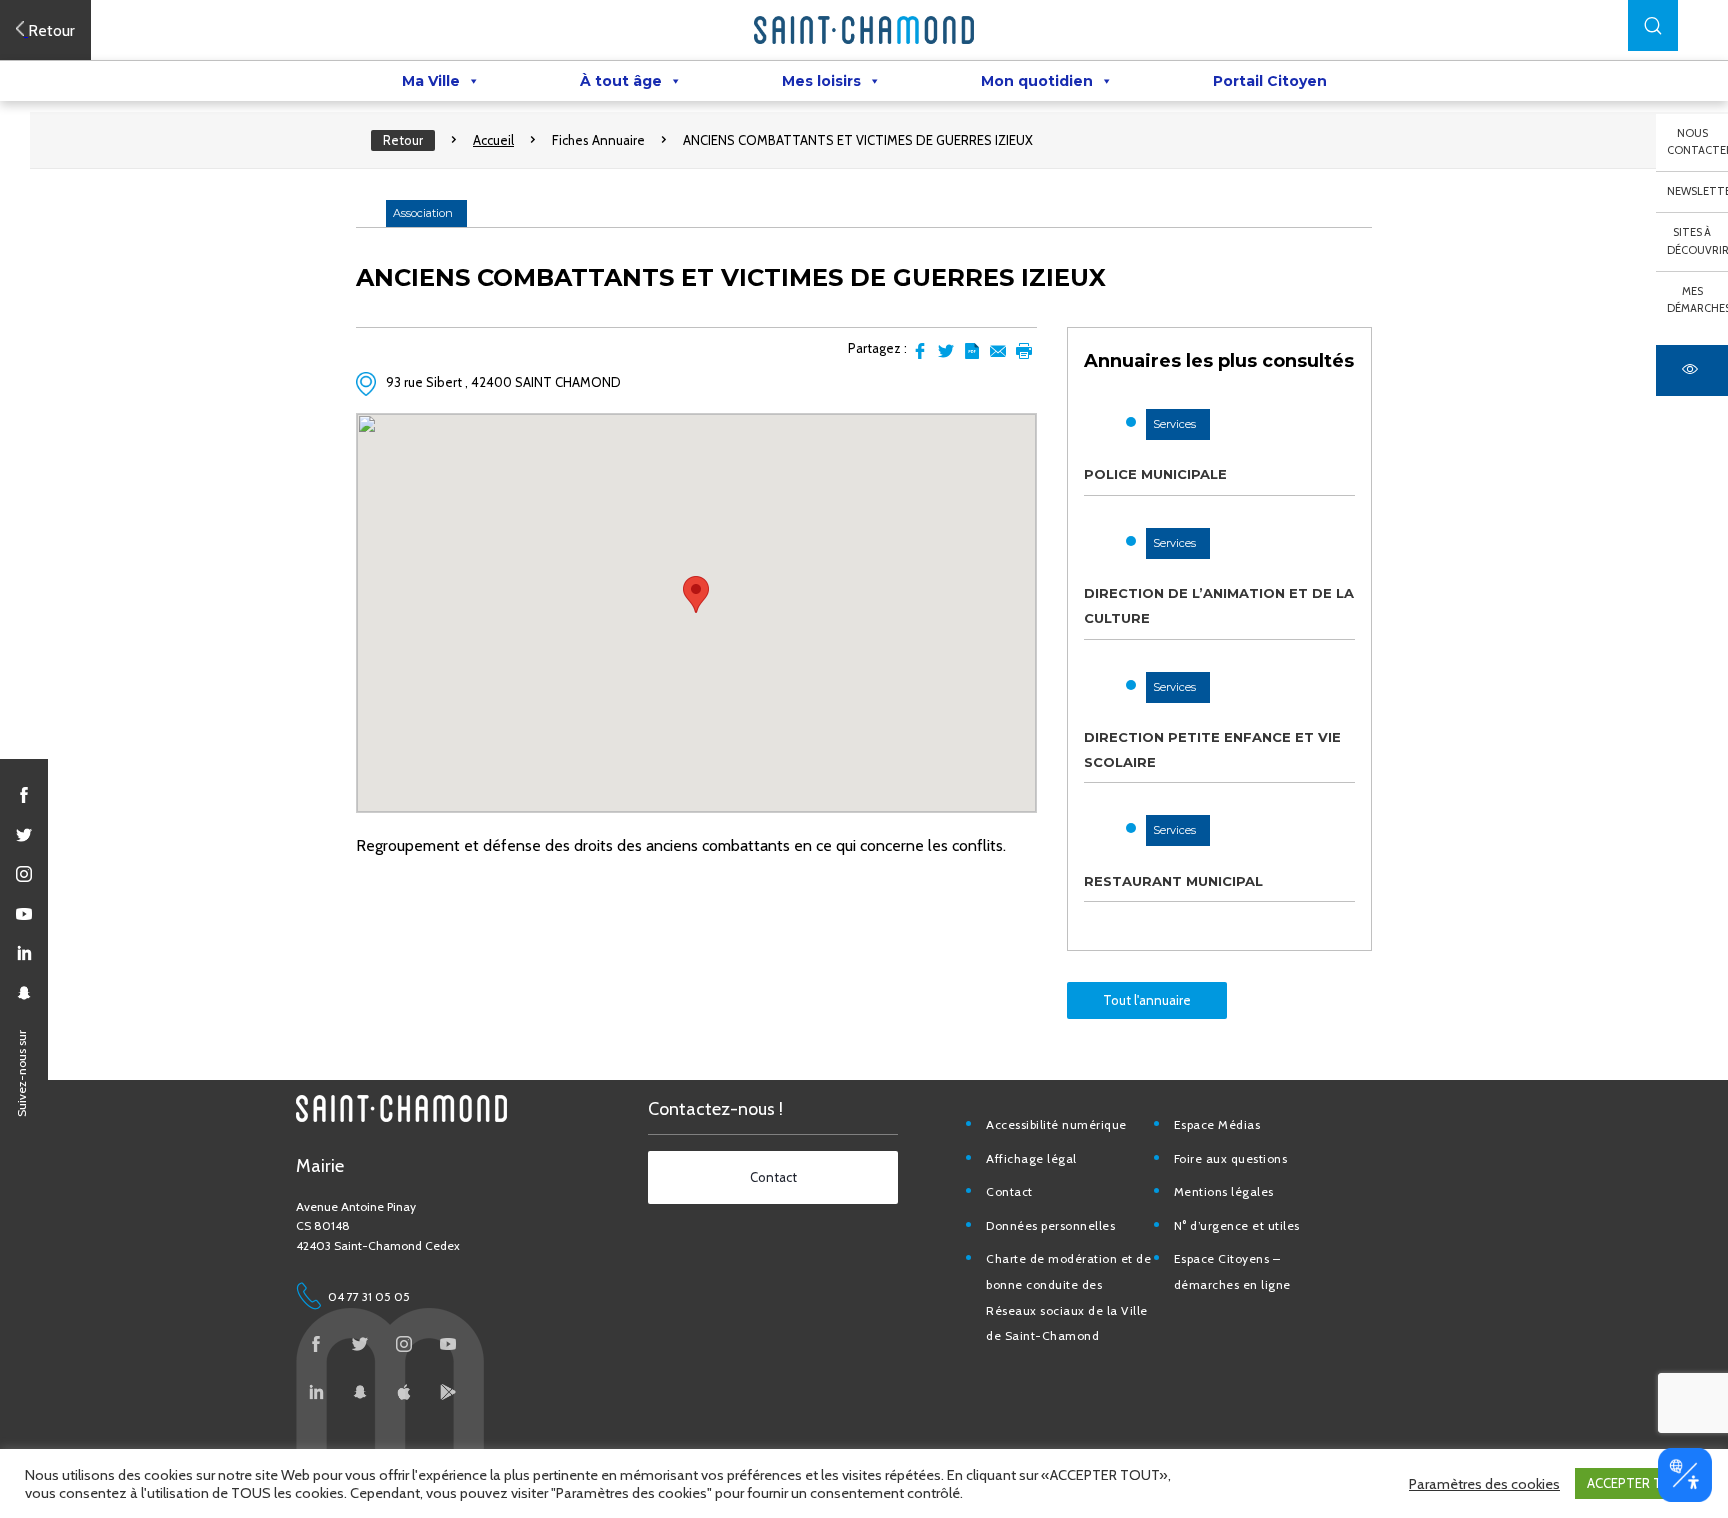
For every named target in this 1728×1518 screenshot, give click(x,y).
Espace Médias (1217, 1124)
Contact (1009, 1191)
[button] (1653, 25)
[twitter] (24, 835)
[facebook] (24, 795)
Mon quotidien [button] (1037, 81)
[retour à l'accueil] (864, 30)
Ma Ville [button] (431, 81)
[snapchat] (24, 993)
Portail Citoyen (1270, 81)
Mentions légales (1224, 1191)
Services (1174, 424)
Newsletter (1697, 191)
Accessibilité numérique (1056, 1124)
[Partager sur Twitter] (946, 351)
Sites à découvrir (1697, 241)
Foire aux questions (1231, 1158)
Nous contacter (1697, 142)
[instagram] (24, 874)
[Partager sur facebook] (920, 351)
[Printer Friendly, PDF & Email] (972, 351)
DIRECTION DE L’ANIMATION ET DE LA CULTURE (1219, 605)
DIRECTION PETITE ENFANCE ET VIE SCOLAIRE (1212, 749)
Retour (403, 140)
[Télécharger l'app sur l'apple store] (404, 1392)
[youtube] (24, 914)
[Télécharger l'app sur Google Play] (448, 1392)
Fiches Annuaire (598, 140)
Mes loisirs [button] (821, 81)
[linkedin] (24, 953)
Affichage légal (1031, 1158)
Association (423, 213)
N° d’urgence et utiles (1237, 1225)
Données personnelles (1050, 1225)
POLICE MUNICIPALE (1155, 474)
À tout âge (621, 81)
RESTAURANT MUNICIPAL (1173, 881)
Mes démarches (1697, 300)
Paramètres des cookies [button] (1484, 1484)
